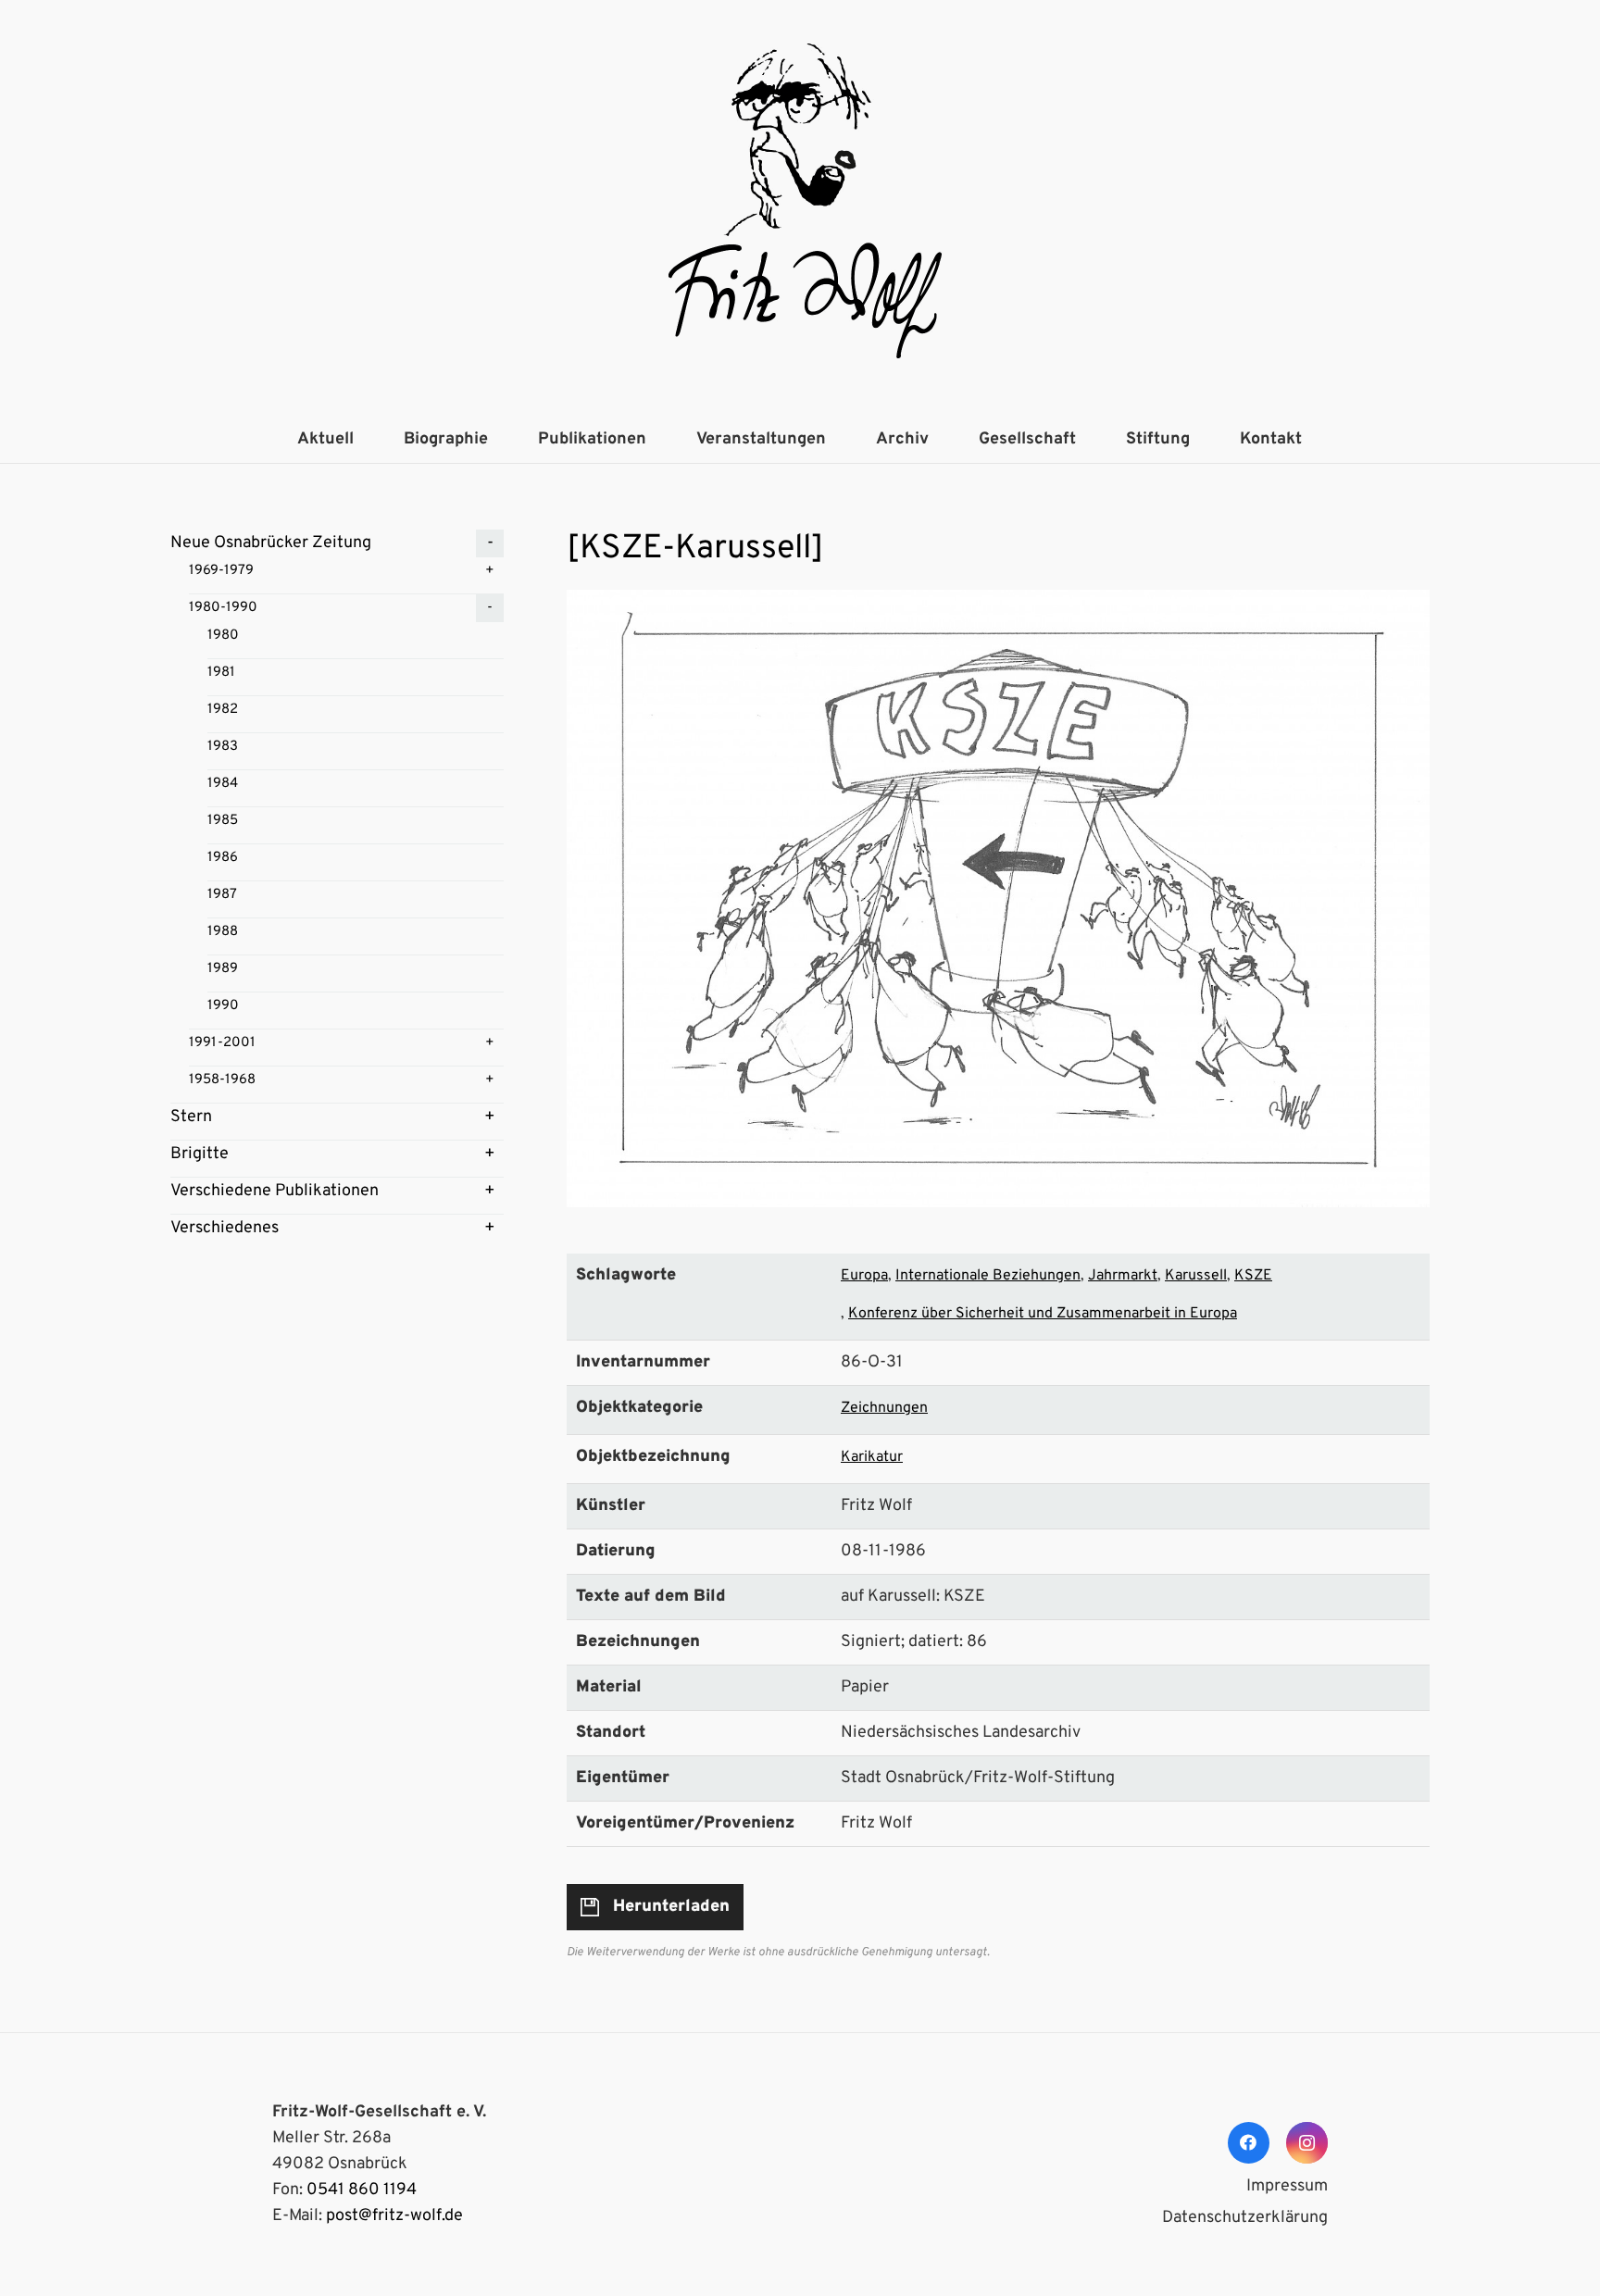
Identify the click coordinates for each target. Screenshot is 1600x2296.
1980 (223, 636)
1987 (222, 895)
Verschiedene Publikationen (275, 1191)
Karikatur (872, 1457)
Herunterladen (671, 1907)
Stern (191, 1117)
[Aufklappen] (490, 543)
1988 (223, 932)
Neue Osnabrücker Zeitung (271, 543)
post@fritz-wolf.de (394, 2216)
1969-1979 (221, 571)
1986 (223, 858)
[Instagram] (1307, 2143)
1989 (223, 969)
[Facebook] (1249, 2143)
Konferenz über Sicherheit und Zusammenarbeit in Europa (1043, 1314)
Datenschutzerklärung (1245, 2218)
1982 (223, 710)
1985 (223, 821)
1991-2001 (222, 1043)
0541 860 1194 (362, 2190)
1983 (223, 747)
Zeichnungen (884, 1408)
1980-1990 (223, 608)
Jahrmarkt (1123, 1276)
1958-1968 (222, 1080)
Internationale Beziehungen (988, 1276)
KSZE (1253, 1276)
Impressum (1287, 2186)
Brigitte (200, 1154)
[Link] (800, 208)
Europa (864, 1276)
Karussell (1196, 1276)
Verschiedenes (225, 1228)
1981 (221, 673)
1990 (223, 1006)
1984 (223, 784)
